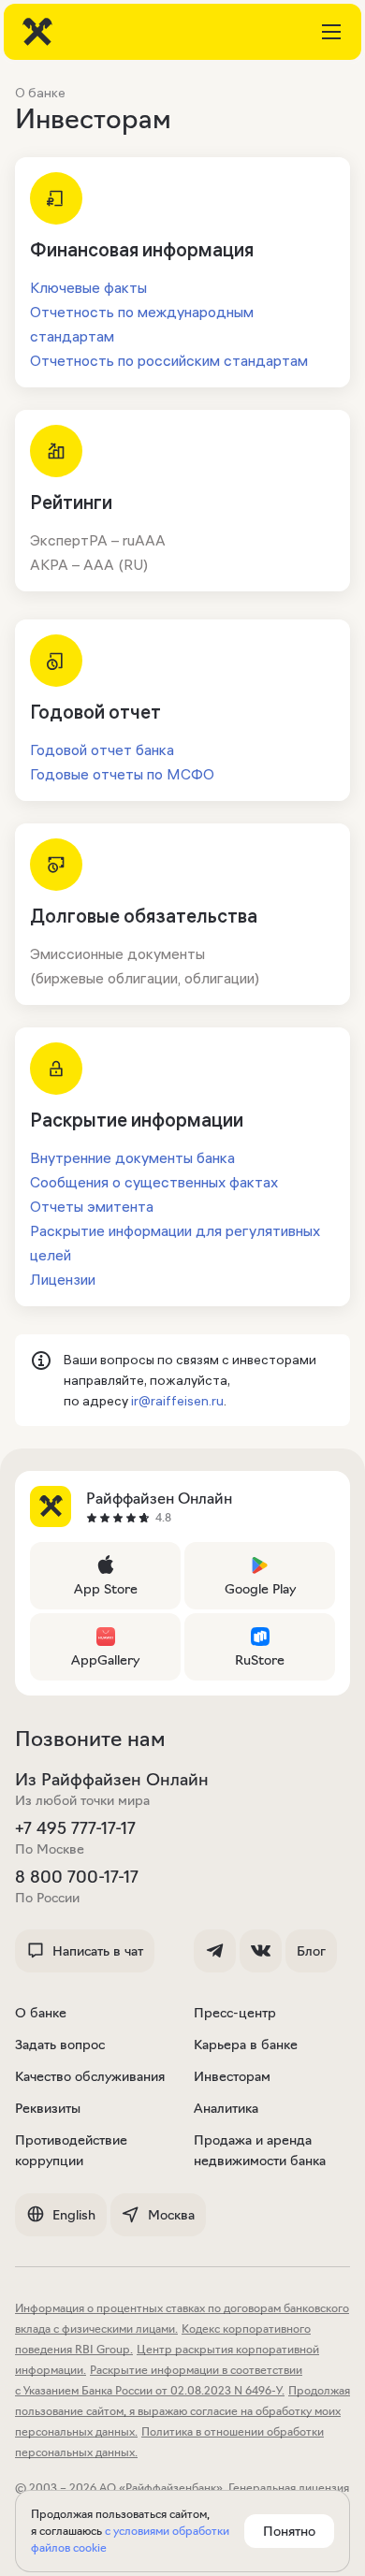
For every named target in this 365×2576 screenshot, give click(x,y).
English (74, 2215)
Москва (171, 2215)
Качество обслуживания (90, 2076)
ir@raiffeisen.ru (177, 1401)
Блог (311, 1951)
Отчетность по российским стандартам (169, 360)
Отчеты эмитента (92, 1206)
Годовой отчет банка (102, 750)
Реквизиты (48, 2108)
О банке (41, 2013)
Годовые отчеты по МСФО (122, 774)
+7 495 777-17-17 (75, 1828)
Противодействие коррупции (71, 2150)
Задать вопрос (60, 2045)
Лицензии (63, 1279)
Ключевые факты (88, 287)
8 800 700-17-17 (77, 1877)
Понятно (289, 2531)
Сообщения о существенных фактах (154, 1182)
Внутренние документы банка (132, 1157)
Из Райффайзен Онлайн (112, 1780)
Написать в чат (98, 1951)
